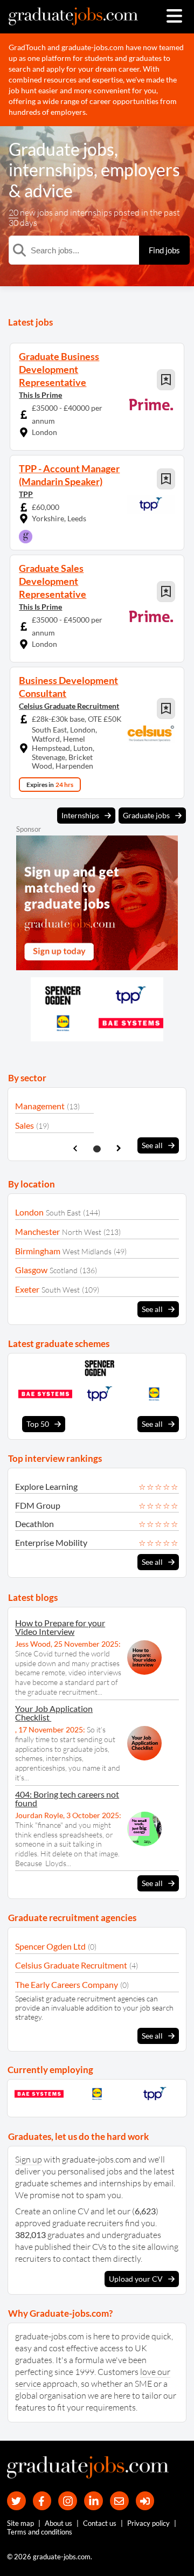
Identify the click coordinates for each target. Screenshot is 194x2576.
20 (13, 212)
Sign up (29, 2159)
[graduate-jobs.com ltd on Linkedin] (93, 2501)
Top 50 (38, 1424)
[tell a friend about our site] (119, 2501)
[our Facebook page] (42, 2501)
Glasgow (31, 1270)
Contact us (100, 2523)
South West (61, 1290)
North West (82, 1232)
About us (58, 2523)
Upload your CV (136, 2279)
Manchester (37, 1231)
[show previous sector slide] (75, 1148)
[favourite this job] (166, 380)
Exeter (27, 1289)
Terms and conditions (40, 2532)
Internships (80, 815)
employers (140, 170)
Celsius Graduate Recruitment (69, 706)
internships (51, 170)
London (29, 1212)
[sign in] (145, 2501)
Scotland (64, 1270)
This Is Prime (40, 395)
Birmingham (38, 1251)
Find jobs (164, 250)
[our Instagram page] (68, 2501)
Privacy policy (148, 2523)
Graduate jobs (61, 149)
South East (63, 1213)
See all (152, 1145)
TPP (26, 494)
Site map (20, 2523)
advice (48, 191)
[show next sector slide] (119, 1148)
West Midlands (87, 1251)
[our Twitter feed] (16, 2501)
